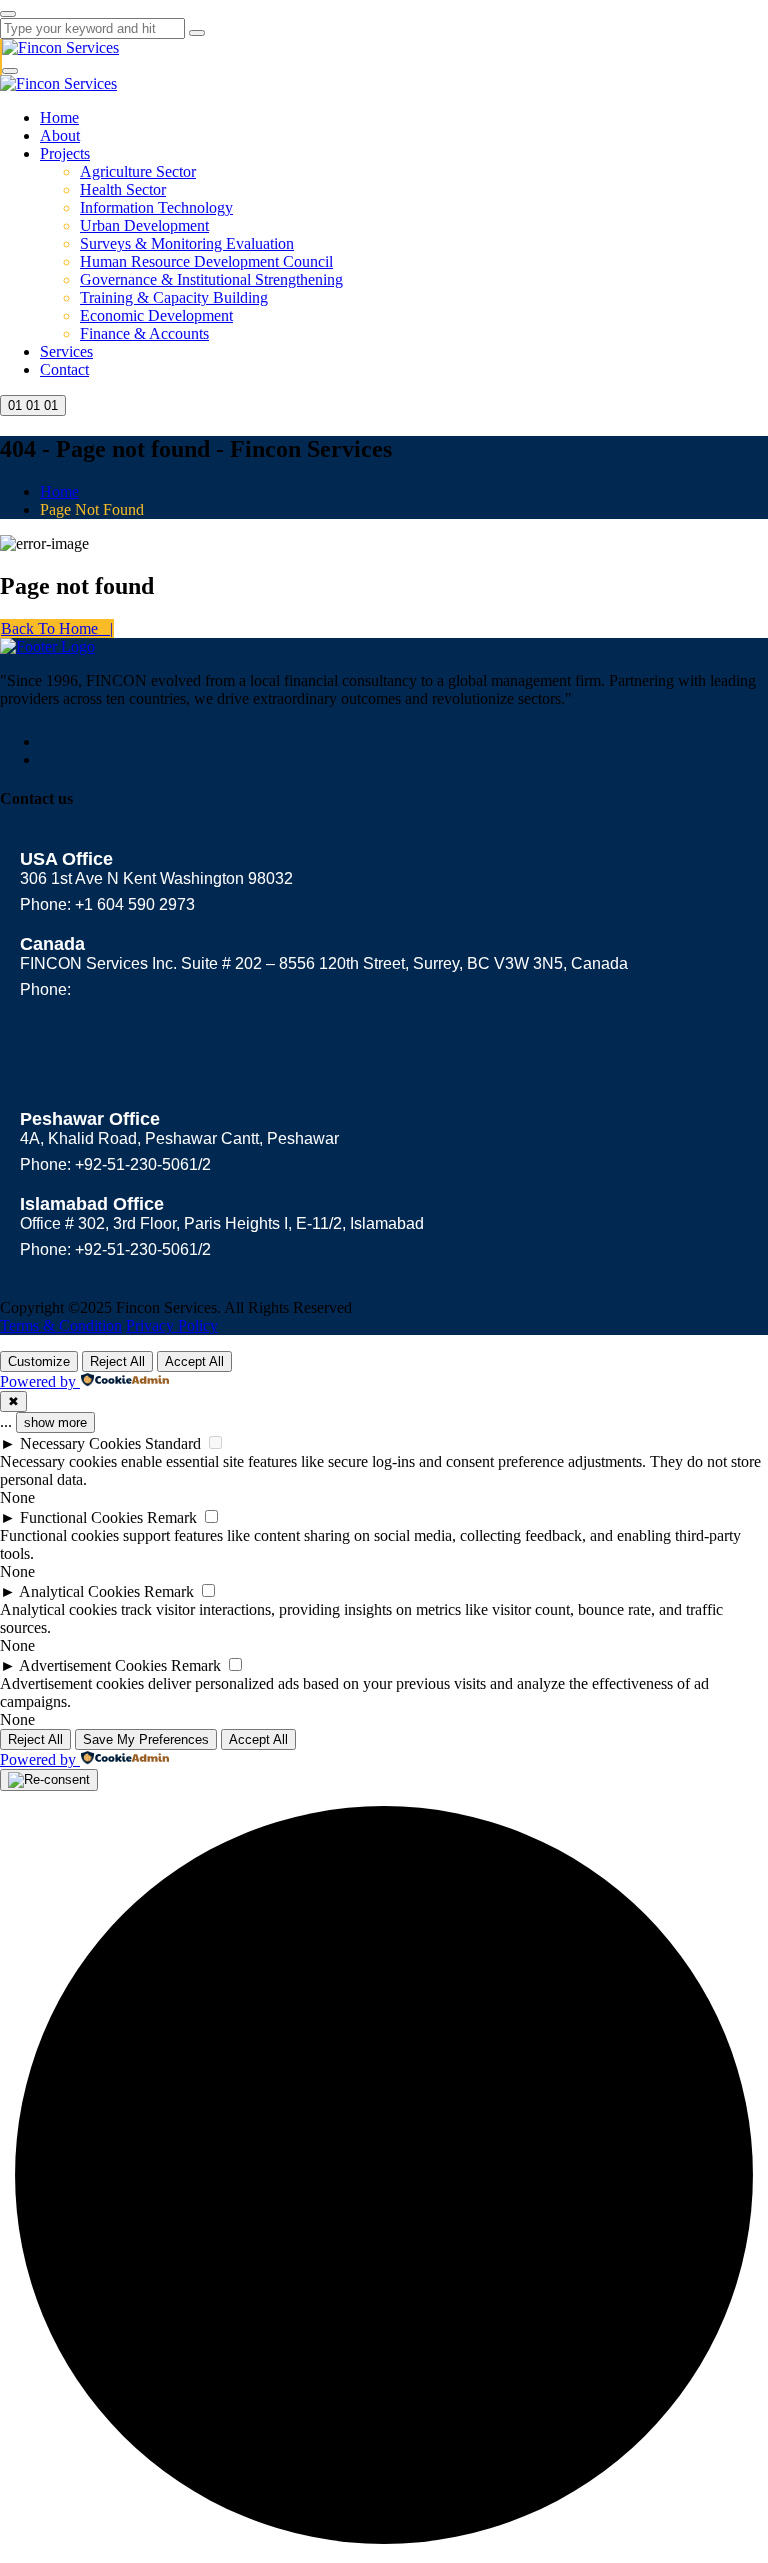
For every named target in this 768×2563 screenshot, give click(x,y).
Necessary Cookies (80, 1443)
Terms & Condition (61, 1325)
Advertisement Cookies (93, 1665)
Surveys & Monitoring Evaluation (187, 243)
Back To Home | (57, 628)
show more (55, 1422)
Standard (173, 1443)
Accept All (194, 1361)
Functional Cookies (81, 1517)
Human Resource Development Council (206, 261)
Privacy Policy (172, 1325)
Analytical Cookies (79, 1591)
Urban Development (144, 225)
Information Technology (156, 207)
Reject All (117, 1361)
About (60, 135)
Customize (39, 1361)
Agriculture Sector (138, 171)
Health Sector (123, 189)
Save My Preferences (146, 1739)
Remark (172, 1517)
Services (66, 351)
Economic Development (156, 315)
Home (59, 117)
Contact (64, 369)
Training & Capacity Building (174, 297)
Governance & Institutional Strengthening (211, 279)
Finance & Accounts (144, 333)
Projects (65, 153)
